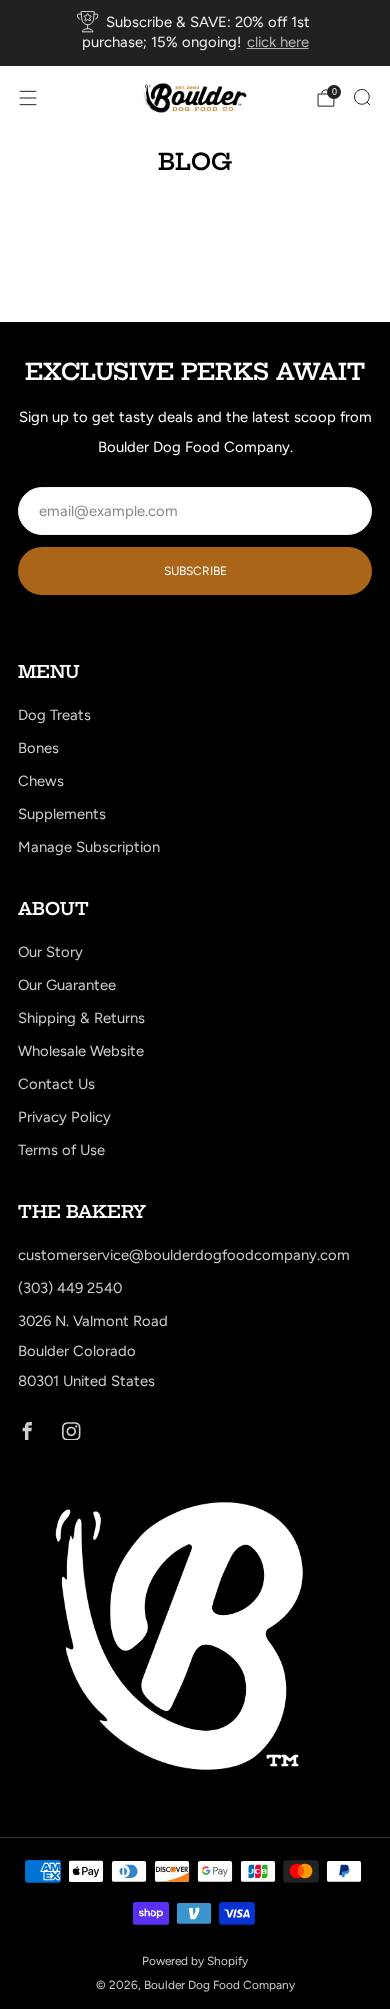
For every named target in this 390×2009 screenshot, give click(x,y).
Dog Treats (54, 715)
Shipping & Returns (81, 1018)
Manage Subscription (89, 847)
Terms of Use (61, 1150)
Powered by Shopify (195, 1961)
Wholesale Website (81, 1051)
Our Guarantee (67, 985)
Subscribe (195, 571)
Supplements (62, 814)
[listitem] (195, 33)
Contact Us (56, 1084)
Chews (41, 781)
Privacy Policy (64, 1117)
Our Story (50, 952)
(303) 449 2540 (70, 1288)
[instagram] (71, 1431)
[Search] (362, 97)
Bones (38, 748)
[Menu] (28, 98)
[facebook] (27, 1431)
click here (278, 42)
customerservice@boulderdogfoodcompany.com (184, 1255)
